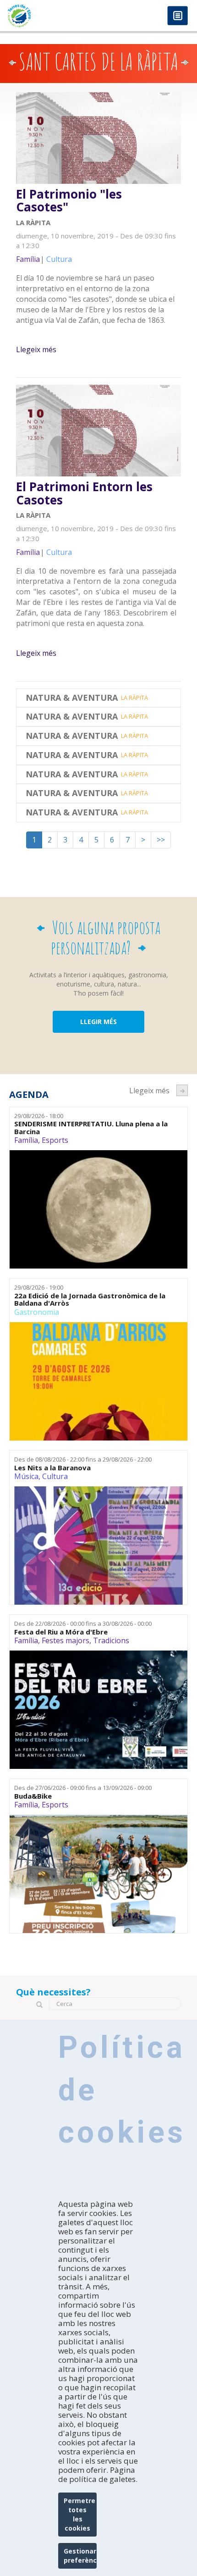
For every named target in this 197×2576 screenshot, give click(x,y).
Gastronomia (37, 1312)
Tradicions (111, 1640)
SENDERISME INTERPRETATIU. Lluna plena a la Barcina (91, 1127)
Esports (55, 1140)
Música (26, 1476)
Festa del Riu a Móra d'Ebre (61, 1632)
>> (161, 840)
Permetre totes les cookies (79, 2514)
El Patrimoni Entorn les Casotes (84, 493)
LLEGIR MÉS (98, 1022)
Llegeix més (36, 349)
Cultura (55, 1476)
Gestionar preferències (80, 2556)
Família (26, 1140)
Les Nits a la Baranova (52, 1468)
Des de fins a (83, 1459)
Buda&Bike (33, 1796)
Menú (178, 16)
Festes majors (66, 1640)
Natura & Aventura (72, 698)
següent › (182, 1090)
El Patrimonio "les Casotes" (69, 201)
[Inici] (49, 16)
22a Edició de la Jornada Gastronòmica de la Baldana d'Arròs (90, 1299)
